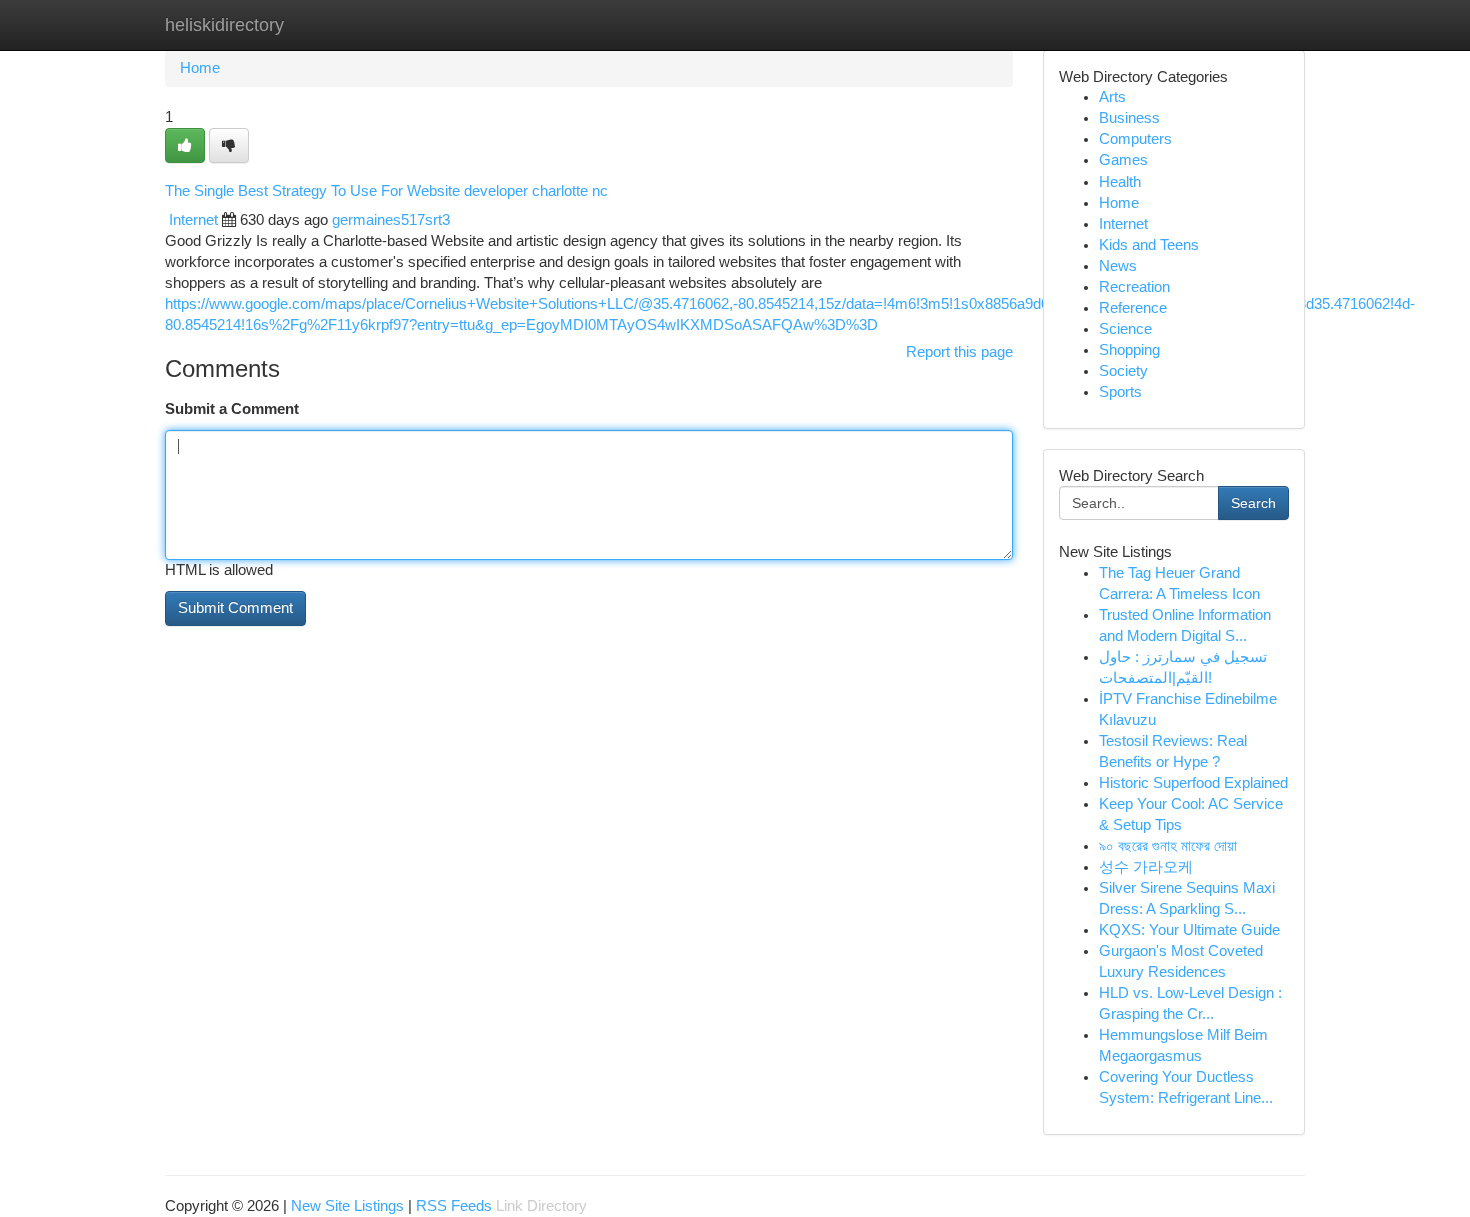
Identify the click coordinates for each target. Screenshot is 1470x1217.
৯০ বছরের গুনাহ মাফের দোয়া (1168, 846)
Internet (193, 220)
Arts (1112, 97)
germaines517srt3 (391, 220)
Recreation (1134, 287)
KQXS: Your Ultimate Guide (1189, 930)
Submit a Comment (232, 409)
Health (1120, 182)
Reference (1133, 308)
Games (1123, 160)
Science (1125, 329)
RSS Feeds (454, 1206)
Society (1123, 371)
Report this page (959, 352)
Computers (1135, 139)
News (1118, 266)
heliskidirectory (224, 25)
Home (200, 68)
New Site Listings (347, 1206)
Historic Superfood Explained (1193, 783)
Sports (1120, 392)
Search (1253, 503)
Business (1129, 118)
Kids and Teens (1149, 245)
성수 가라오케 (1146, 867)
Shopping (1129, 350)
